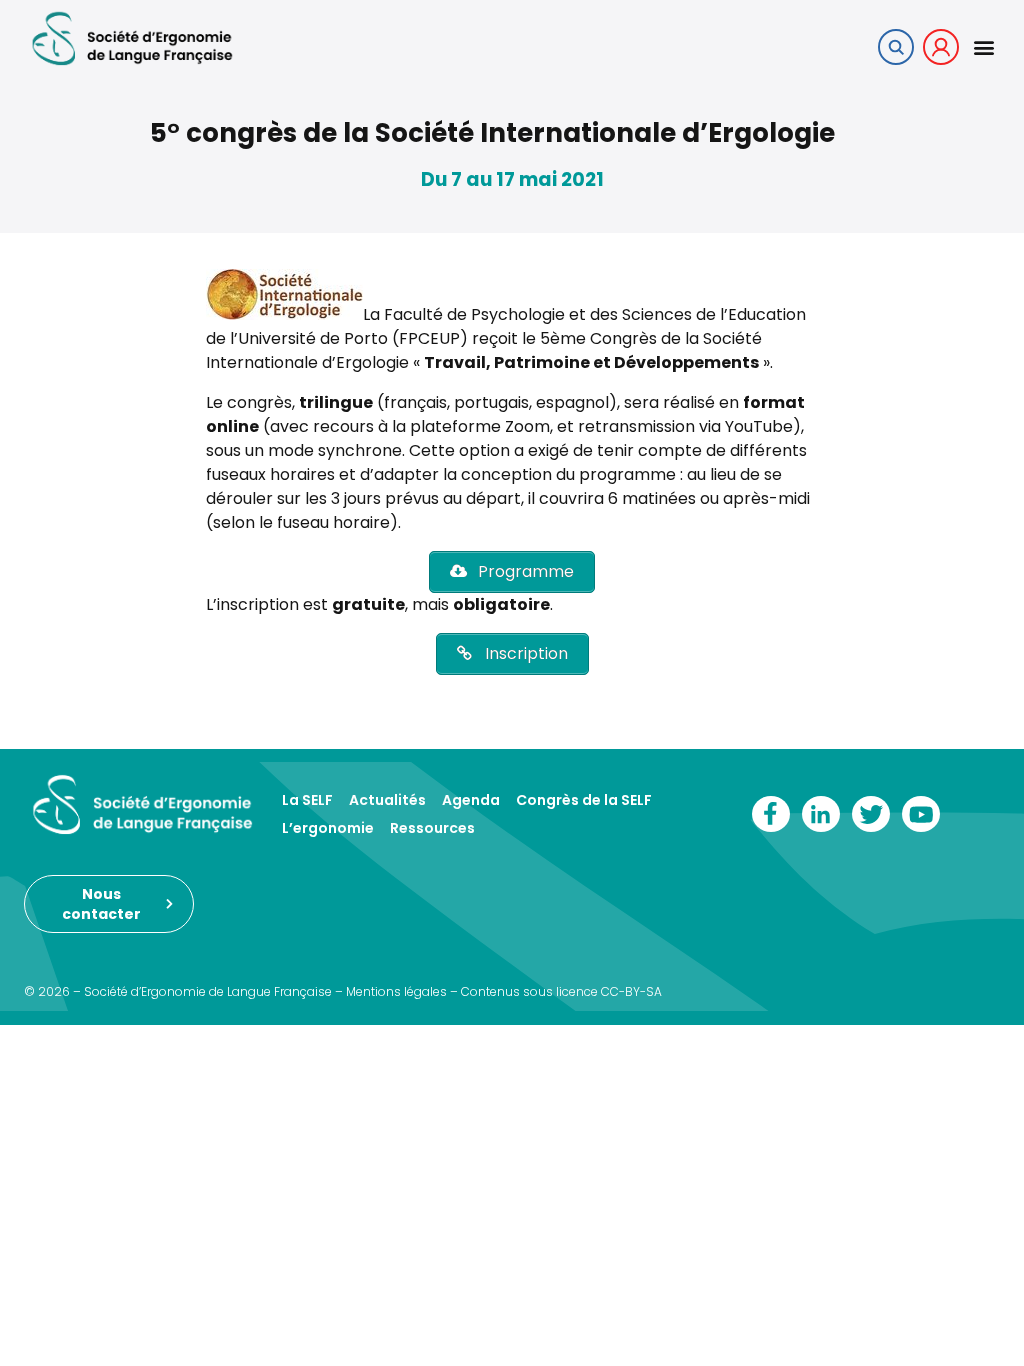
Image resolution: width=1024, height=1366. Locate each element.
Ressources (432, 828)
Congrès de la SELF (584, 800)
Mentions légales (396, 991)
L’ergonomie (328, 828)
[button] (983, 46)
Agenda (471, 800)
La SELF (307, 800)
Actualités (387, 800)
